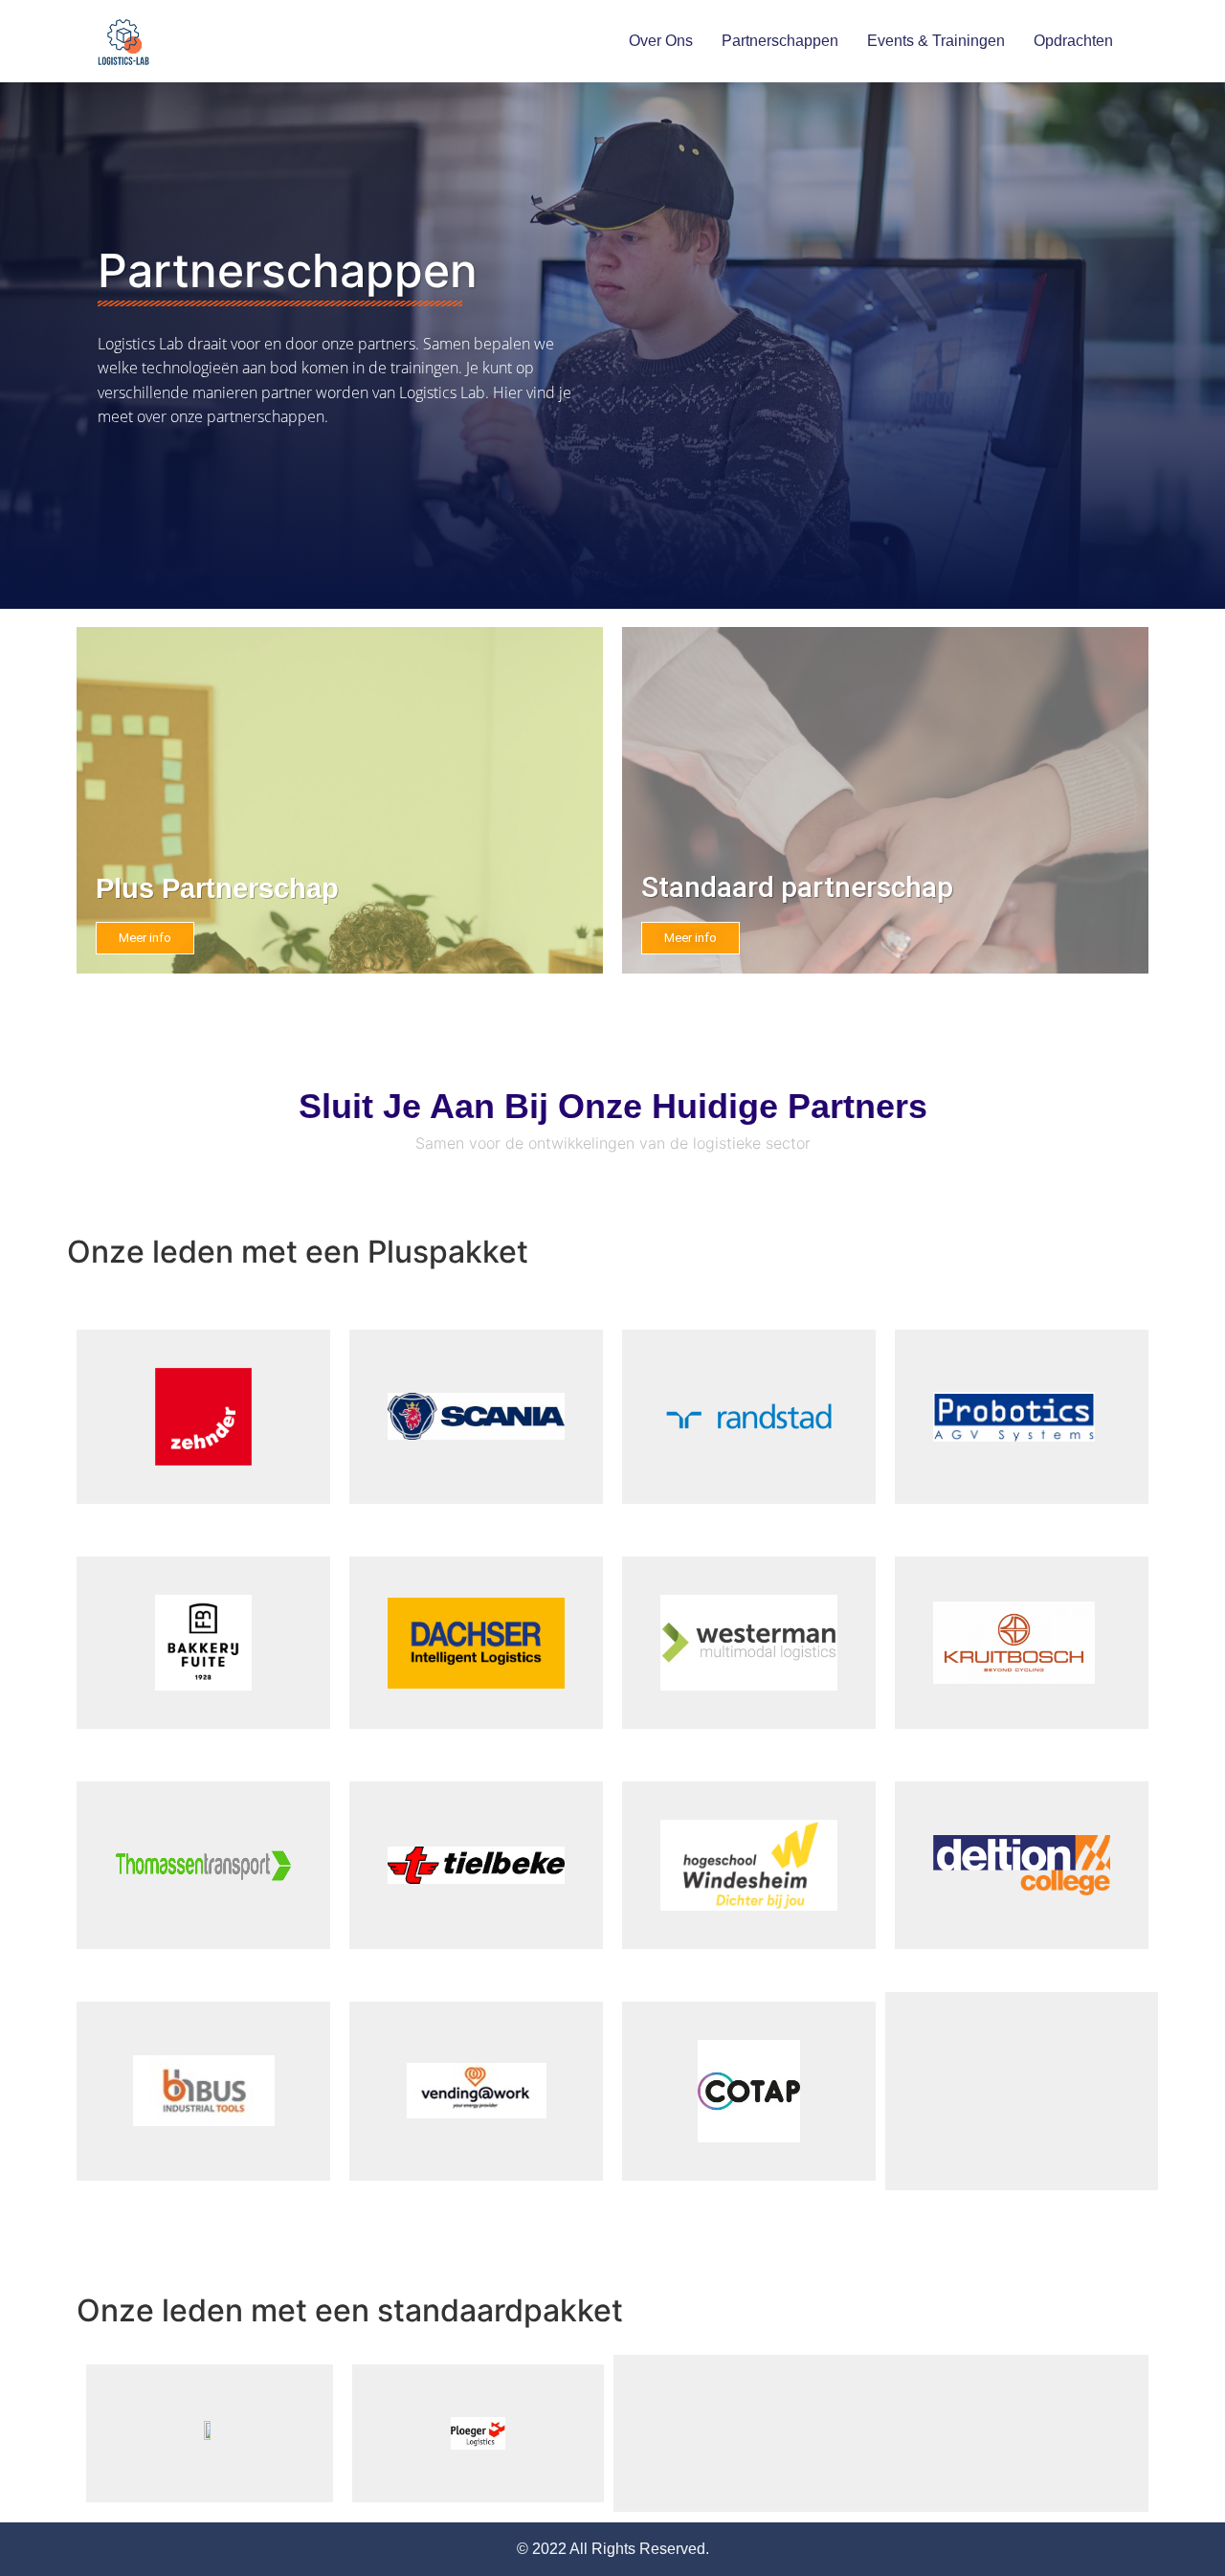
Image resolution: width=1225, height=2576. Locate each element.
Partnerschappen (780, 41)
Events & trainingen (936, 41)
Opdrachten (1073, 41)
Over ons (661, 41)
